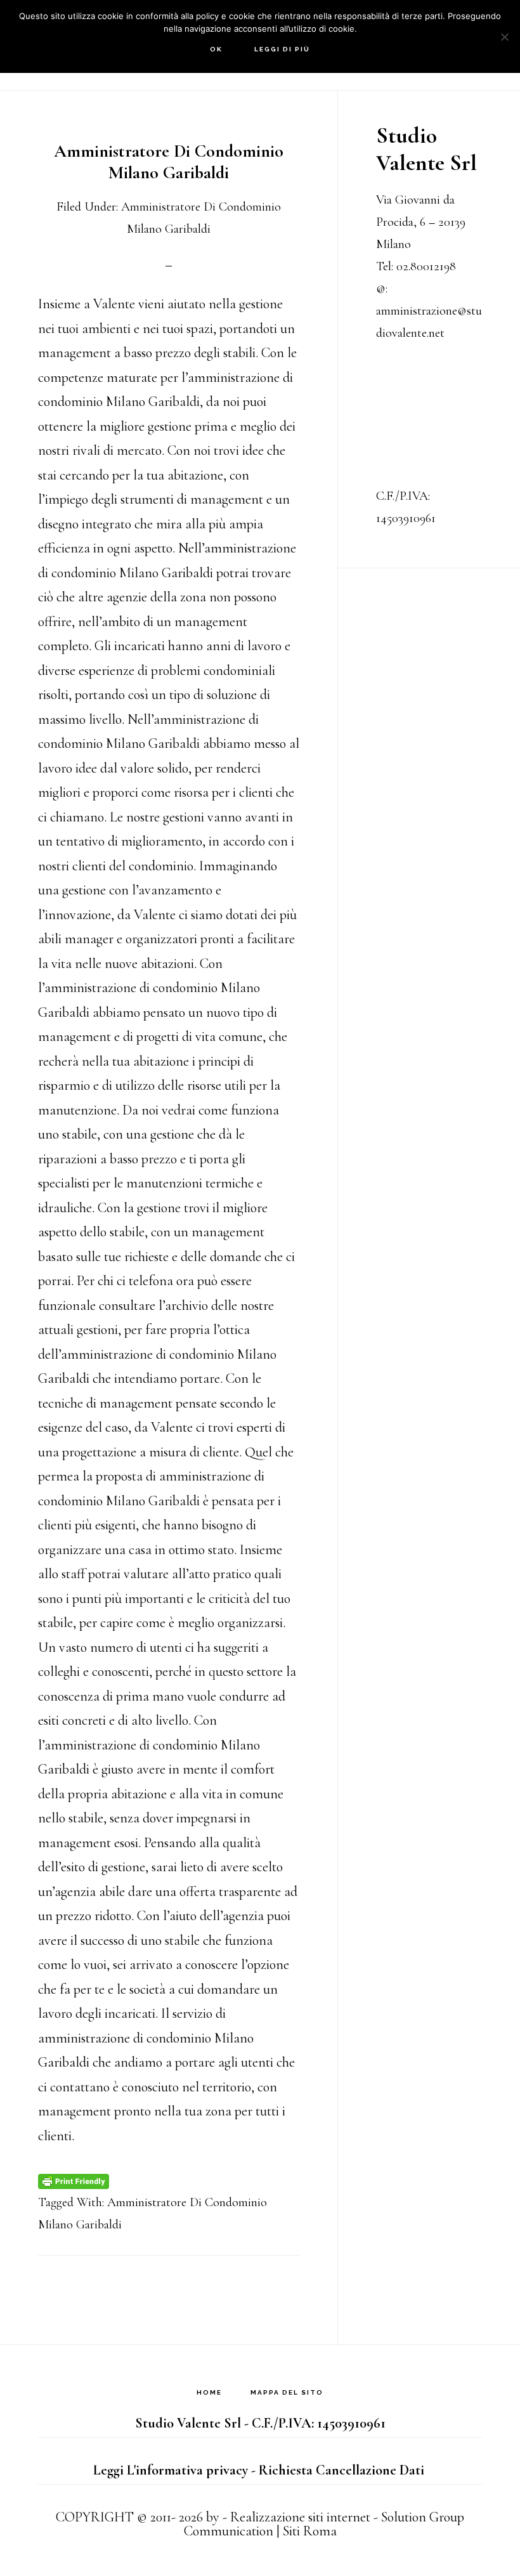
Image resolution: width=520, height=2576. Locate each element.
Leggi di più (282, 49)
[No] (504, 37)
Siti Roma (310, 2531)
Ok (216, 49)
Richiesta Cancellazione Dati (341, 2470)
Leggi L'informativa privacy (171, 2470)
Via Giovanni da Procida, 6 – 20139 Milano (421, 222)
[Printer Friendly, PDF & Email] (74, 2180)
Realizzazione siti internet (300, 2517)
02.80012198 (426, 266)
